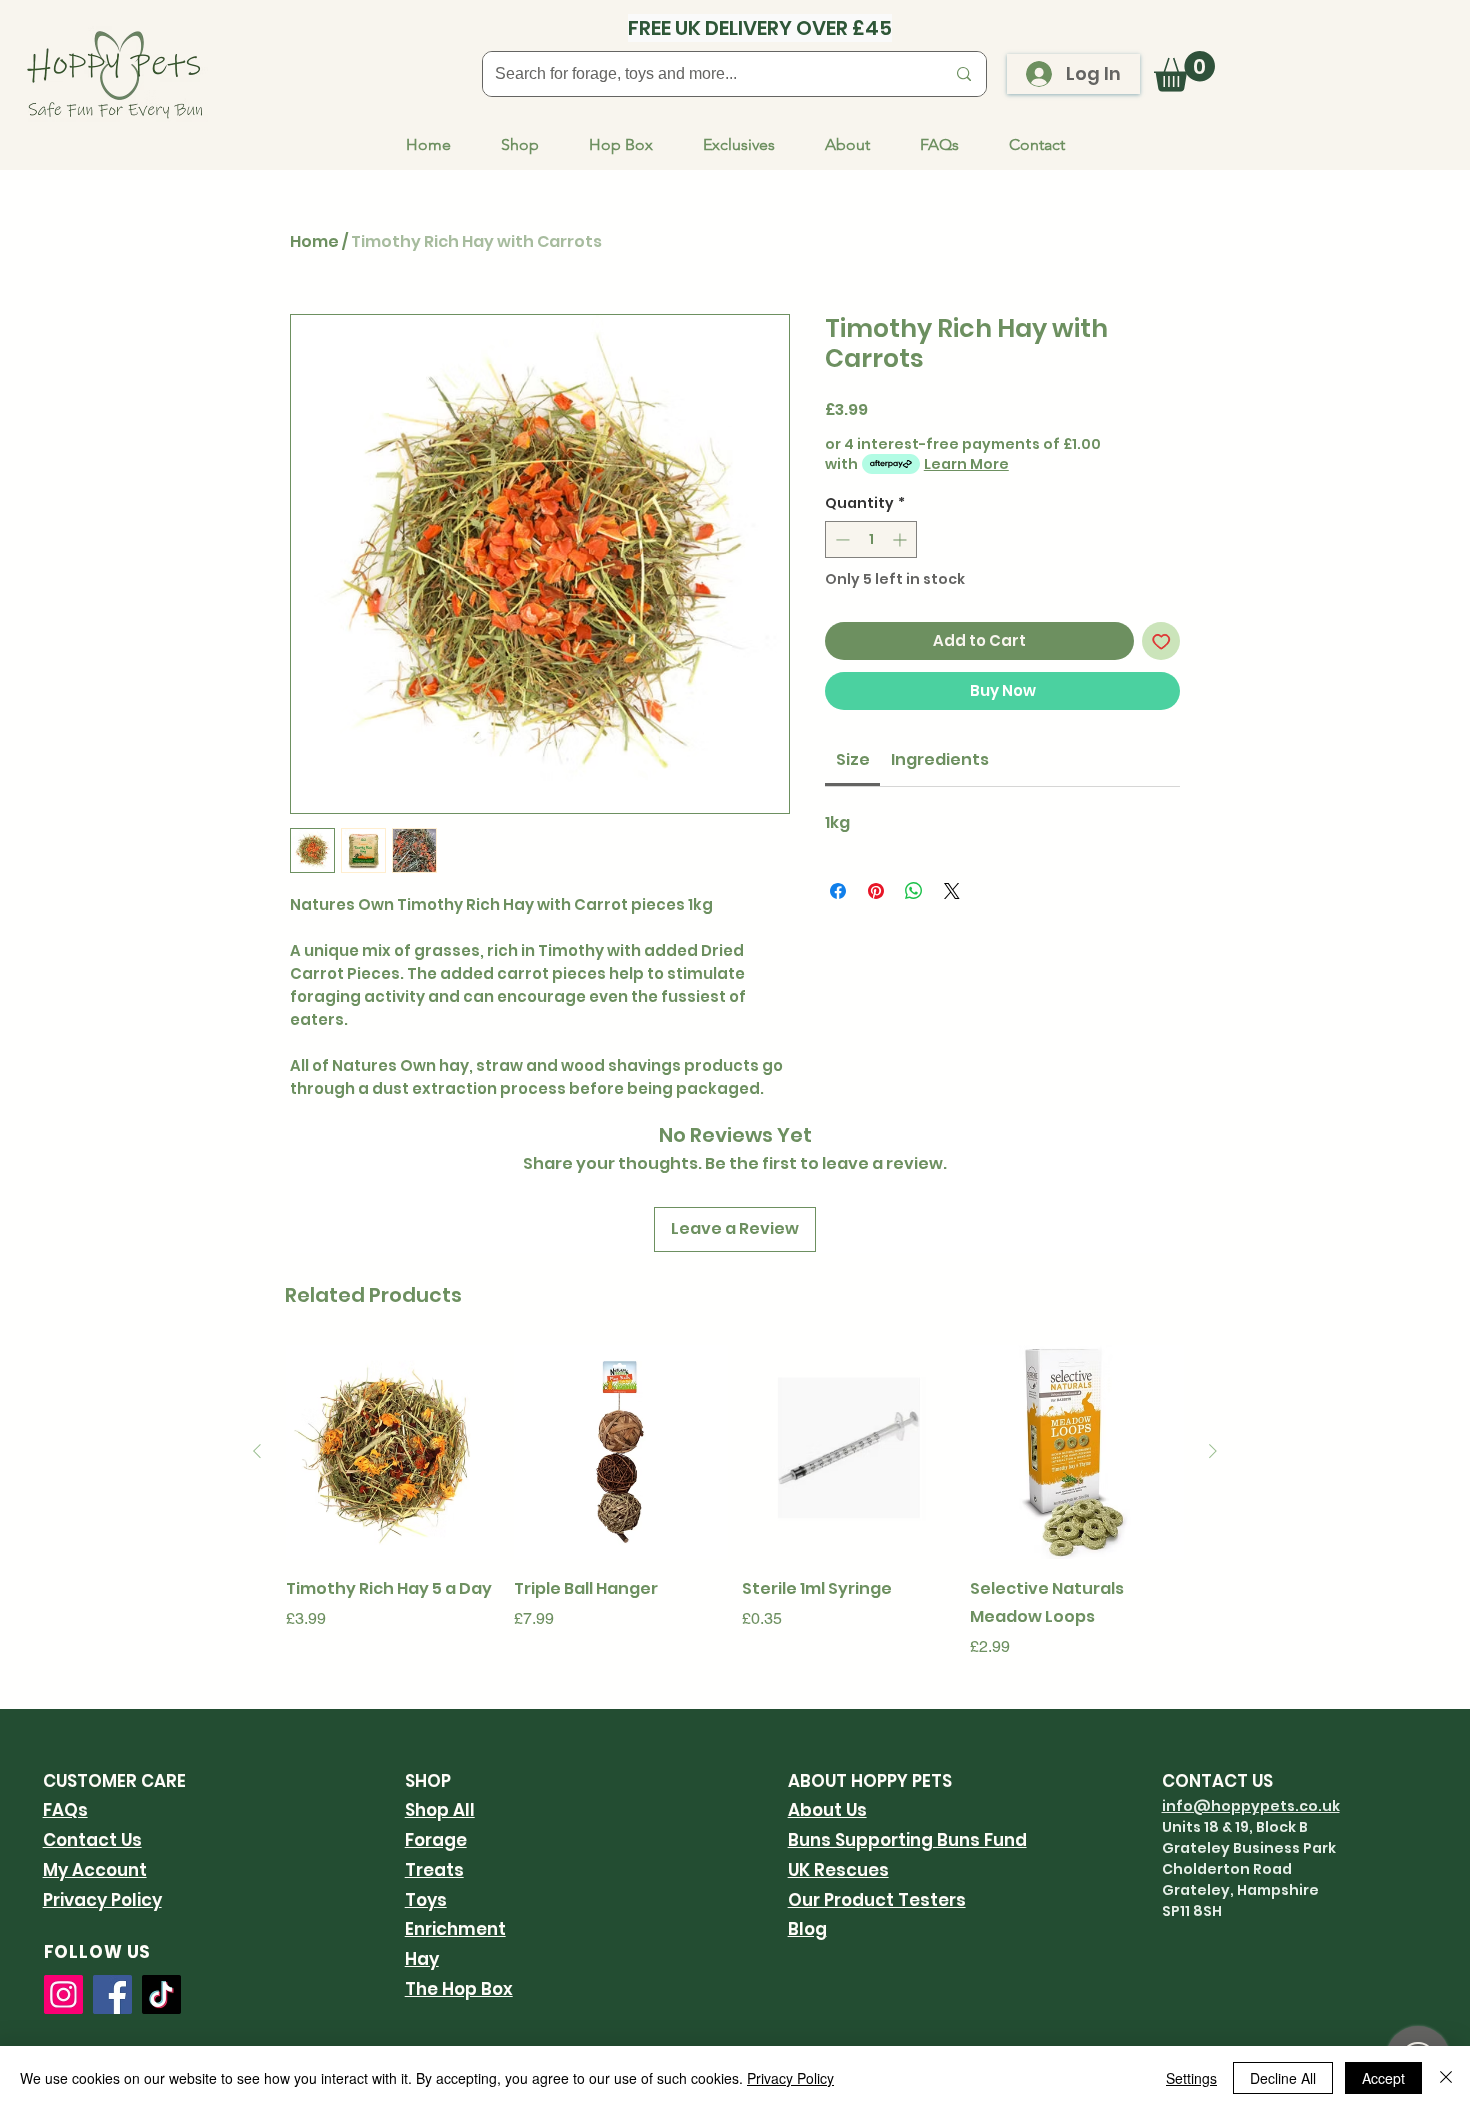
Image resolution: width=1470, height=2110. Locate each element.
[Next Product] (1213, 1451)
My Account (95, 1870)
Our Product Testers (877, 1900)
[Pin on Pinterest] (876, 891)
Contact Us (92, 1840)
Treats (434, 1870)
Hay (422, 1959)
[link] (853, 759)
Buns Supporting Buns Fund (907, 1840)
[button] (1184, 71)
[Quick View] (393, 1452)
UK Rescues (838, 1870)
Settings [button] (1191, 2078)
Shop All (440, 1810)
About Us (827, 1810)
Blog (807, 1929)
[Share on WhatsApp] (914, 891)
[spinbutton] (871, 539)
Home (314, 241)
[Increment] (901, 539)
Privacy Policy (102, 1900)
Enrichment (455, 1929)
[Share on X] (952, 891)
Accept (1383, 2078)
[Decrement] (840, 539)
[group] (735, 1502)
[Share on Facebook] (838, 891)
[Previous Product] (257, 1451)
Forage (436, 1840)
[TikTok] (161, 1994)
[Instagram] (63, 1994)
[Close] (1446, 2078)
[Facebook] (112, 1994)
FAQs (65, 1810)
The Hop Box (459, 1989)
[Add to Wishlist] (1161, 641)
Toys (426, 1900)
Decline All (1283, 2078)
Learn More (966, 464)
